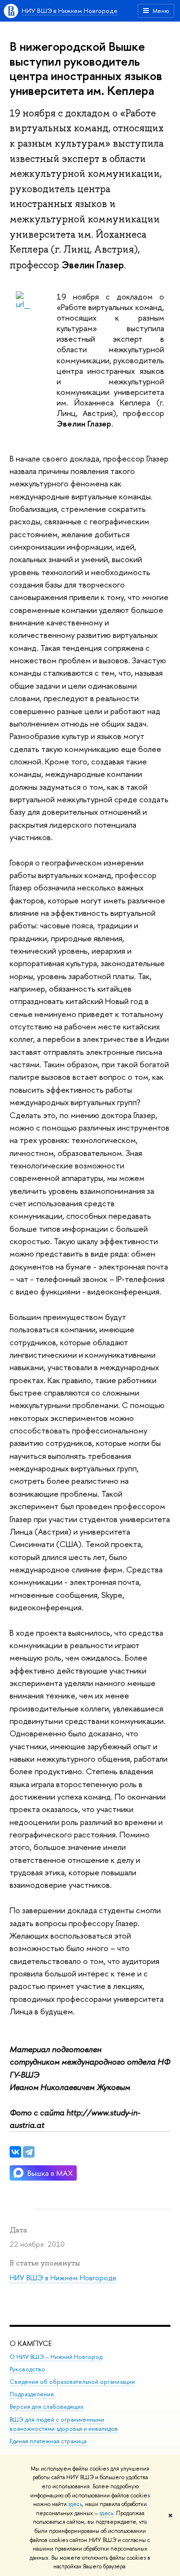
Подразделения (32, 2394)
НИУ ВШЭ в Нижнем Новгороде (70, 11)
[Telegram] (29, 2152)
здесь (75, 2504)
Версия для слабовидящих (47, 2407)
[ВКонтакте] (15, 2152)
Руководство (27, 2369)
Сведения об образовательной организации (72, 2382)
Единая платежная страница (48, 2441)
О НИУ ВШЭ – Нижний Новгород (56, 2357)
